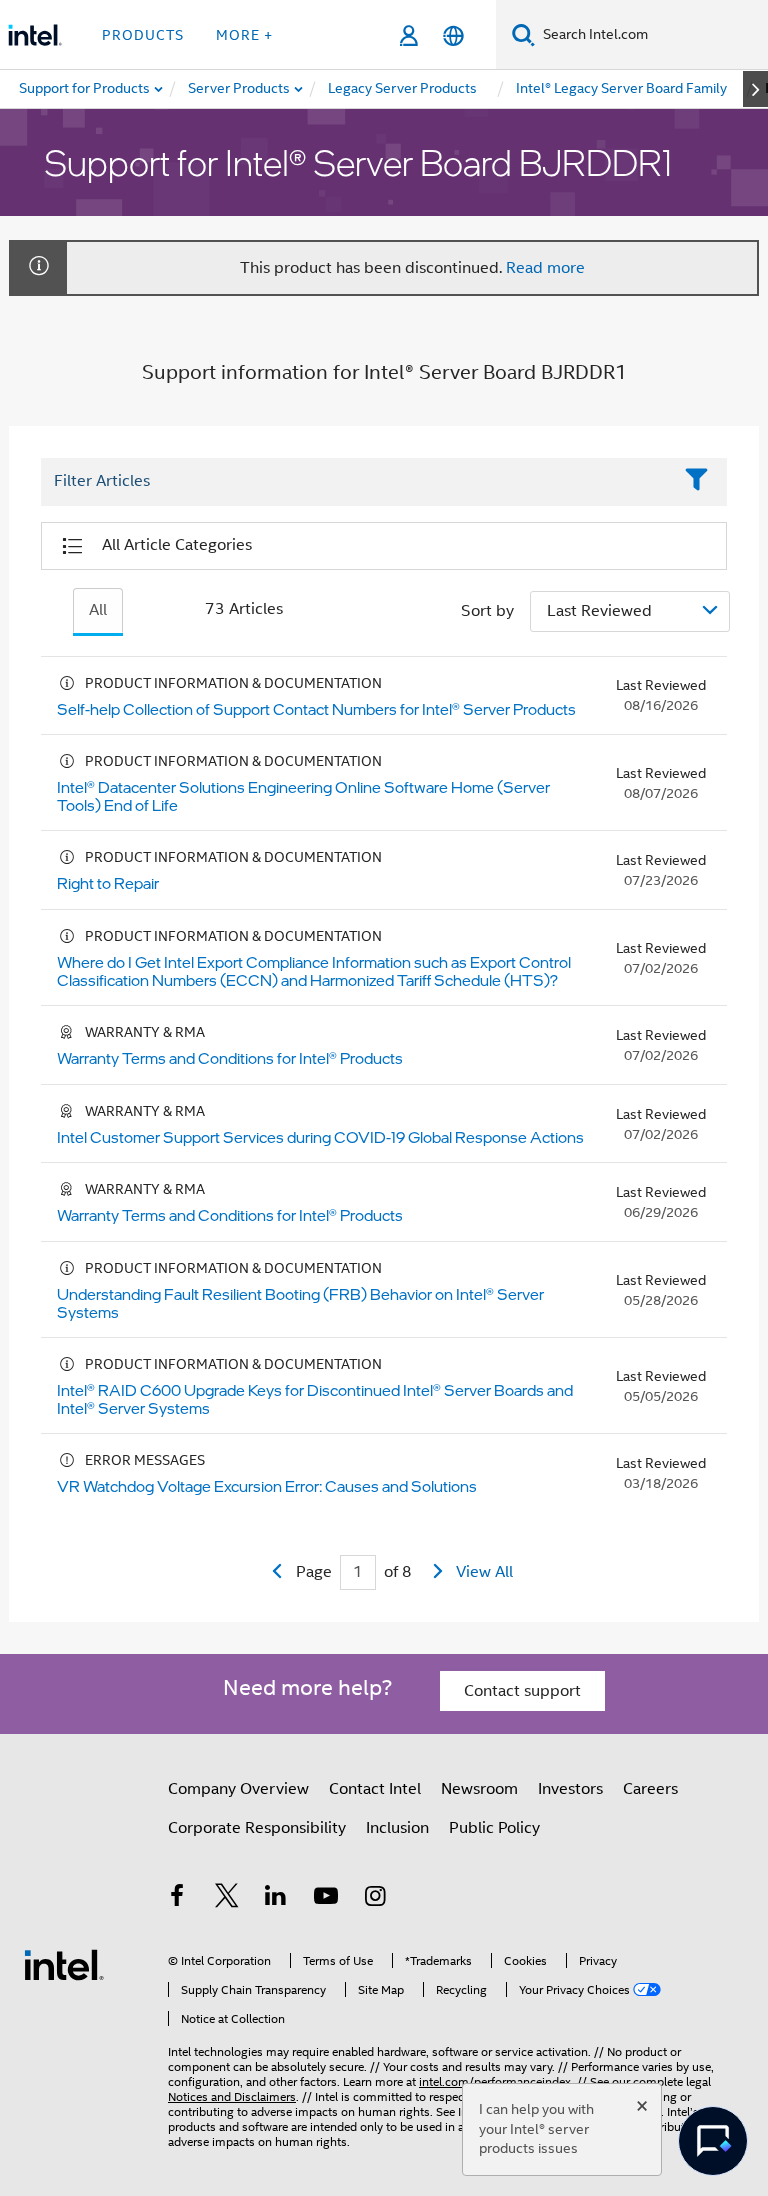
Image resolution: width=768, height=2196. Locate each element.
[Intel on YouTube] (326, 1899)
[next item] (755, 89)
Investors (570, 1789)
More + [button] (244, 35)
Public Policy (494, 1828)
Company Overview (238, 1789)
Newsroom (479, 1789)
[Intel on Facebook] (177, 1899)
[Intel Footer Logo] (64, 1964)
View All (484, 1572)
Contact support (522, 1691)
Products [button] (143, 35)
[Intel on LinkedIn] (276, 1899)
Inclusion (397, 1828)
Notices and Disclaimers (232, 2096)
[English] (453, 35)
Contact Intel (375, 1789)
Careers (650, 1789)
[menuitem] (240, 89)
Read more (545, 268)
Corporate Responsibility (257, 1828)
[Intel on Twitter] (227, 1899)
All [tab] (98, 610)
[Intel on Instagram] (375, 1899)
